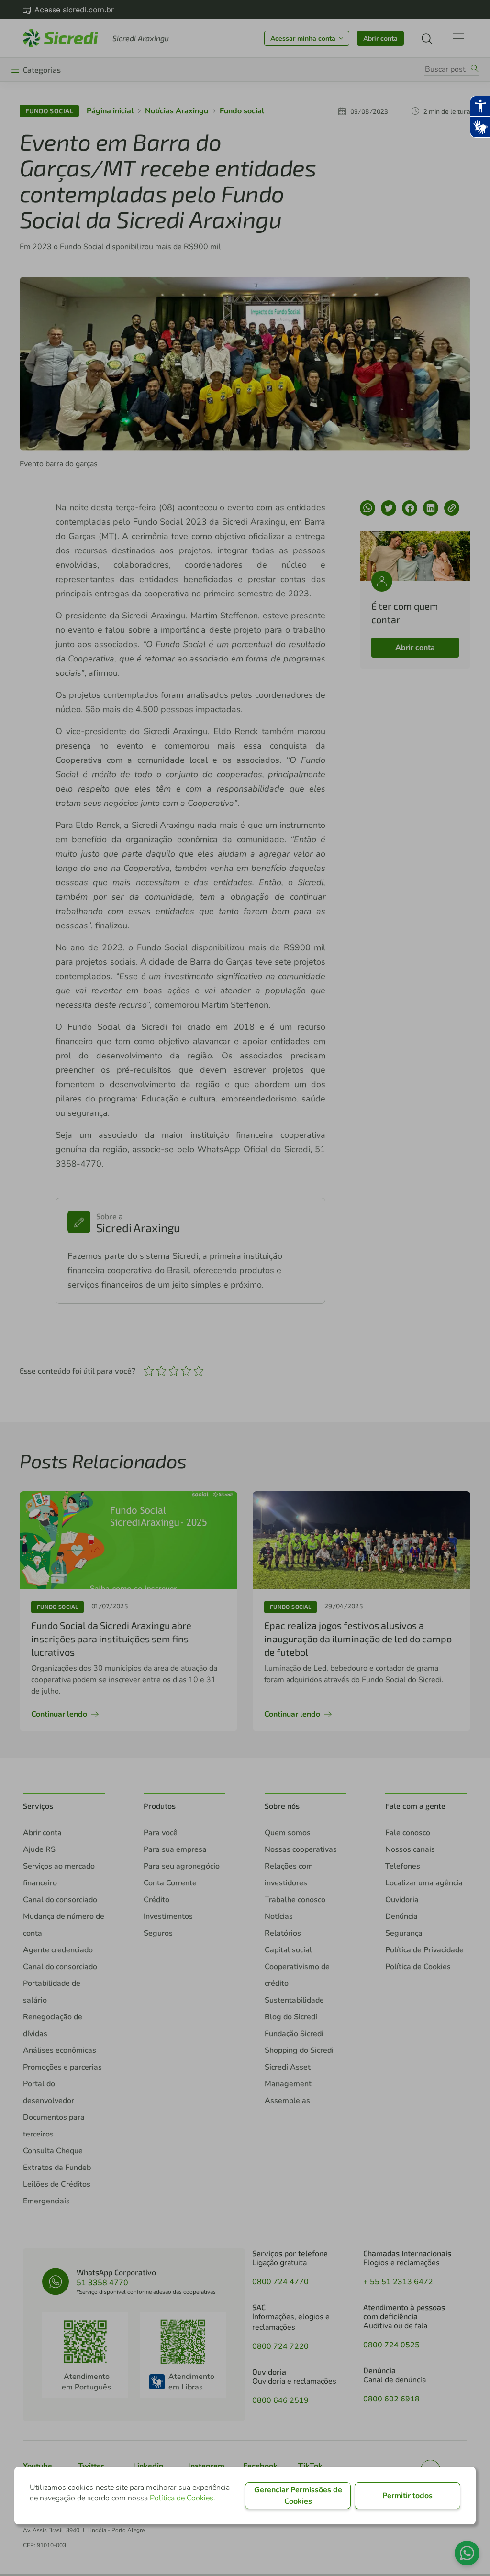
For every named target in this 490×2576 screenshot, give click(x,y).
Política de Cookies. (183, 2498)
